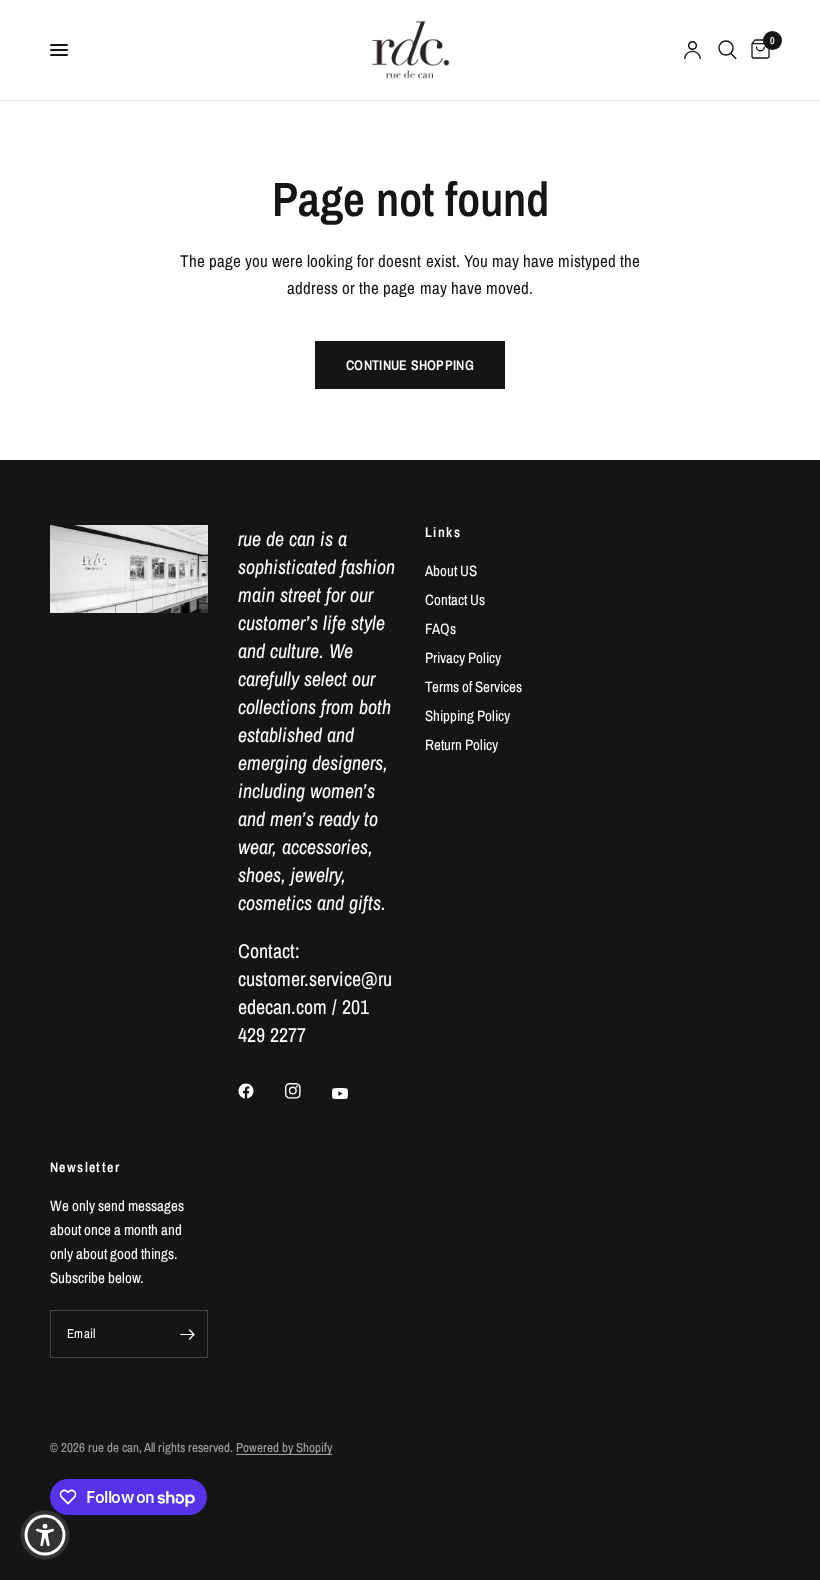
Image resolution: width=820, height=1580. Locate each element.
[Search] (727, 50)
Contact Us (455, 599)
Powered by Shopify (284, 1447)
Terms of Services (473, 686)
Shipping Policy (467, 715)
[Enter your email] (188, 1334)
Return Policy (461, 744)
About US (451, 570)
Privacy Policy (463, 657)
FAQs (440, 628)
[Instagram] (307, 1091)
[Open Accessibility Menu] (45, 1535)
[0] (757, 50)
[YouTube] (354, 1093)
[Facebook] (260, 1091)
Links (443, 532)
